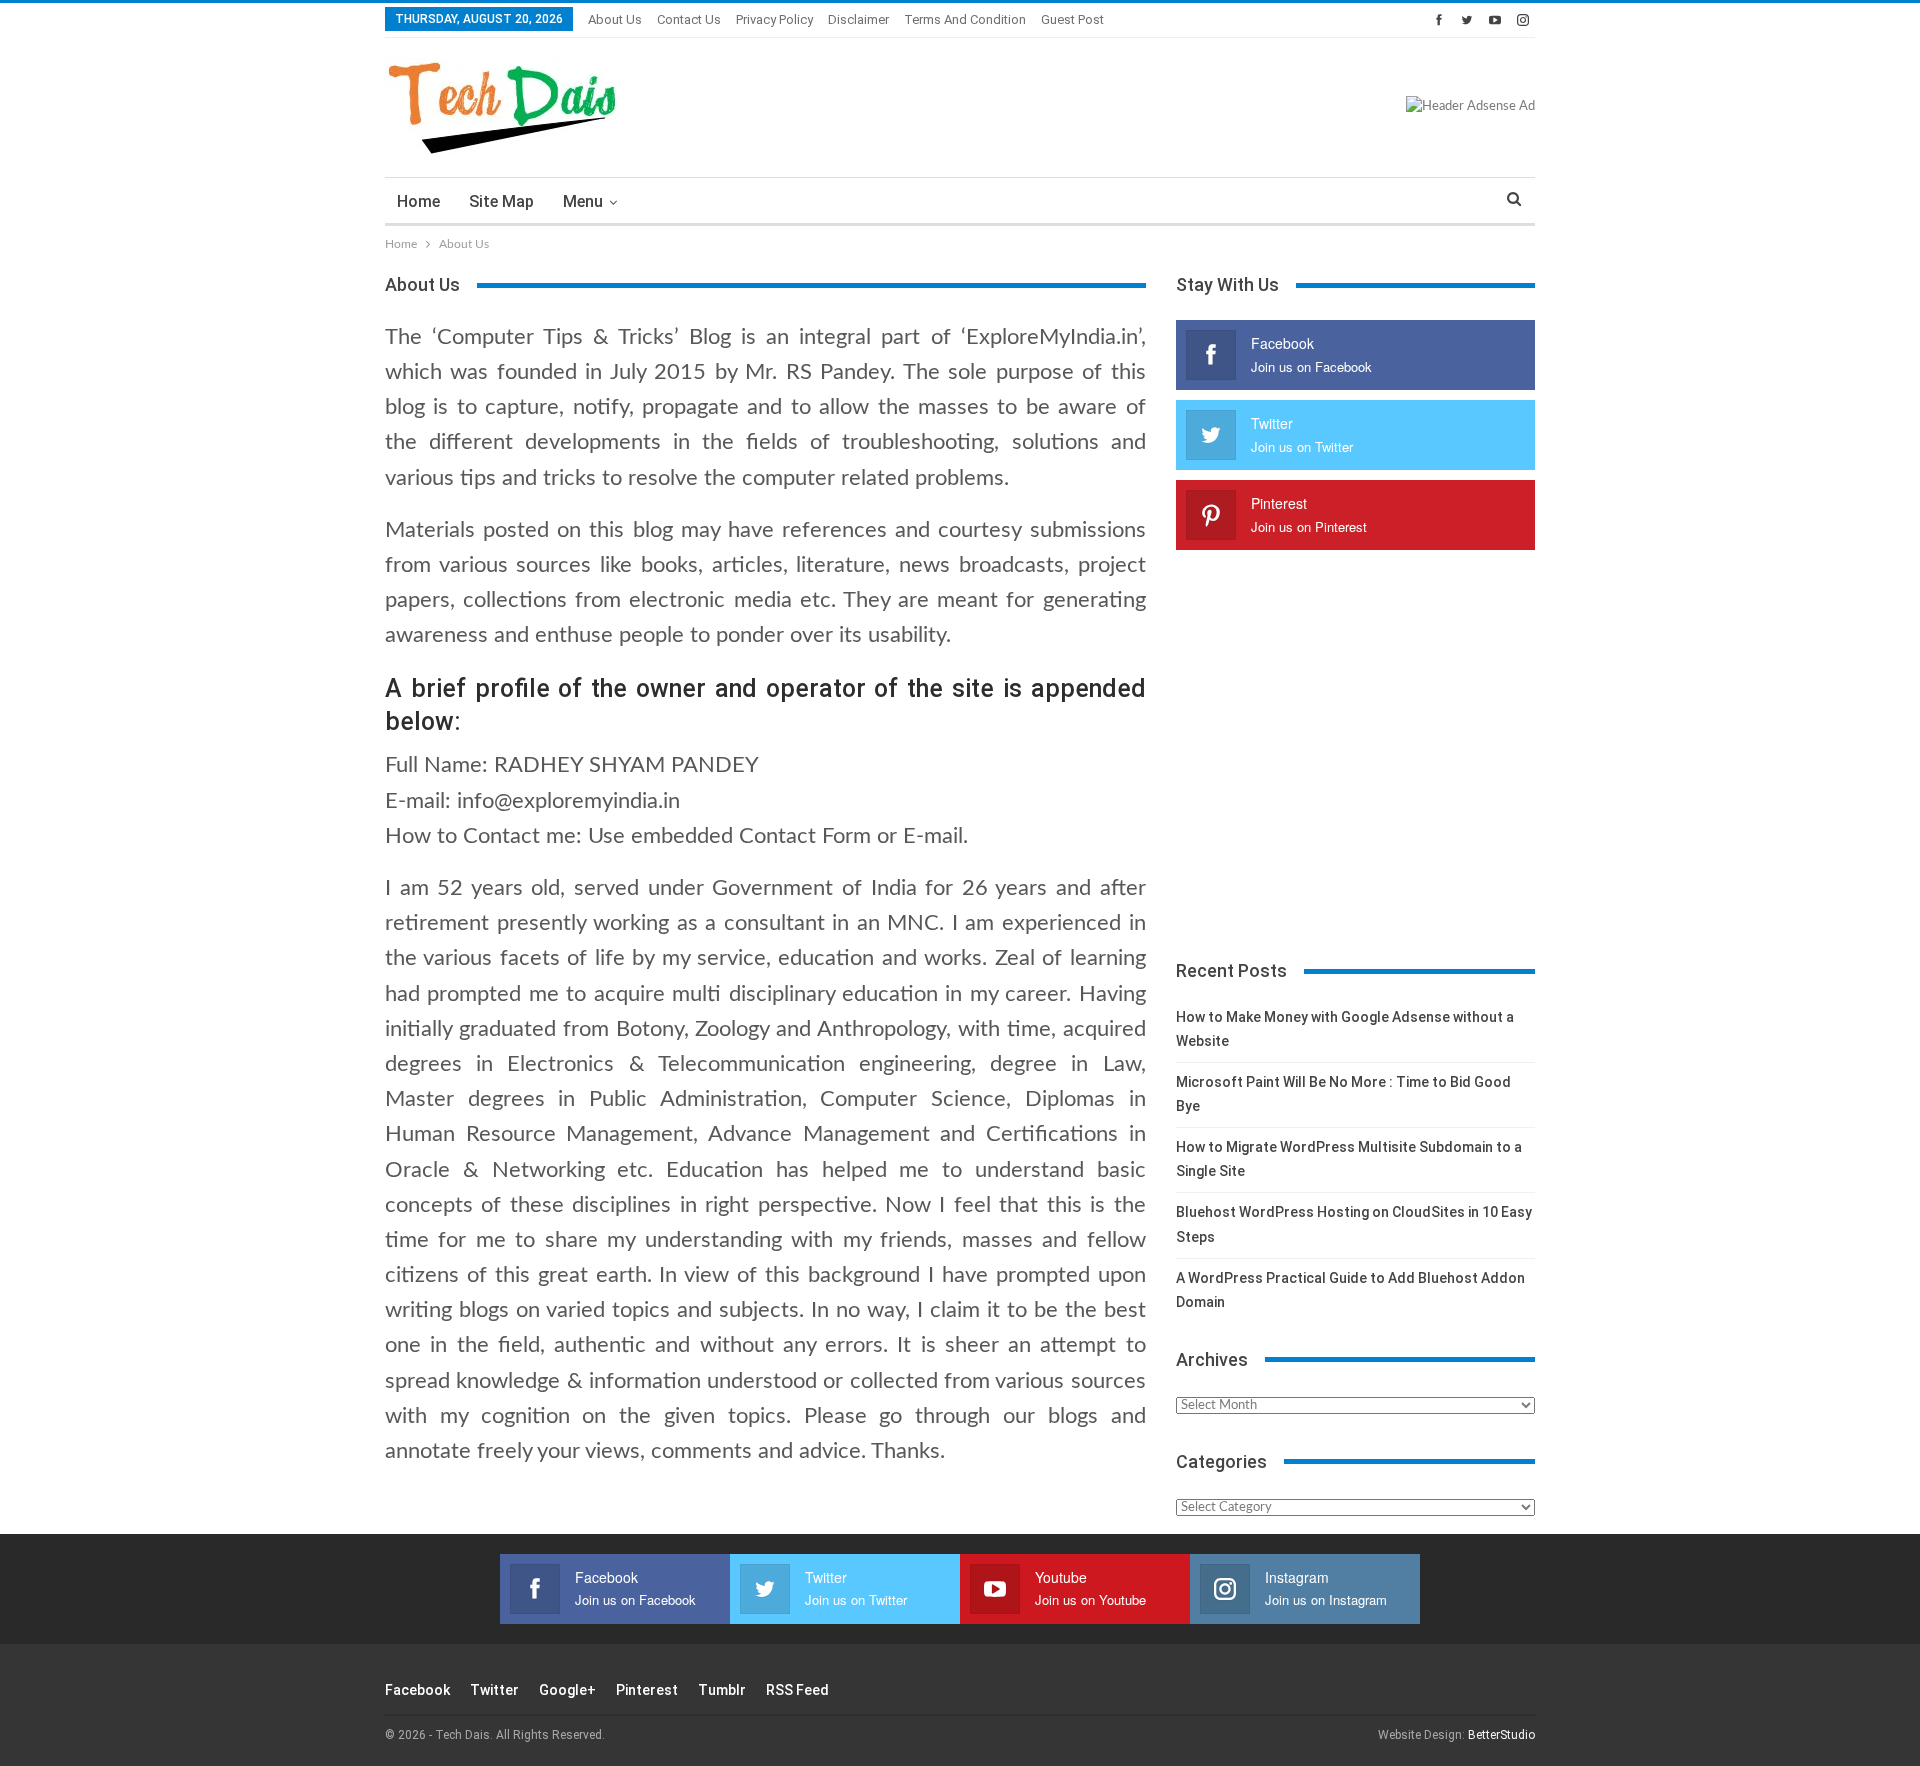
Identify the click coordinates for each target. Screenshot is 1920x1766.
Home (418, 201)
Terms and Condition (965, 19)
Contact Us (689, 19)
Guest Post (1072, 19)
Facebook (417, 1690)
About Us (615, 19)
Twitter (494, 1690)
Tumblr (722, 1690)
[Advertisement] (1355, 764)
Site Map (501, 201)
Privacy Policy (774, 19)
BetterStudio (1501, 1735)
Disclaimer (858, 19)
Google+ (567, 1690)
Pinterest (647, 1690)
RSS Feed (797, 1690)
